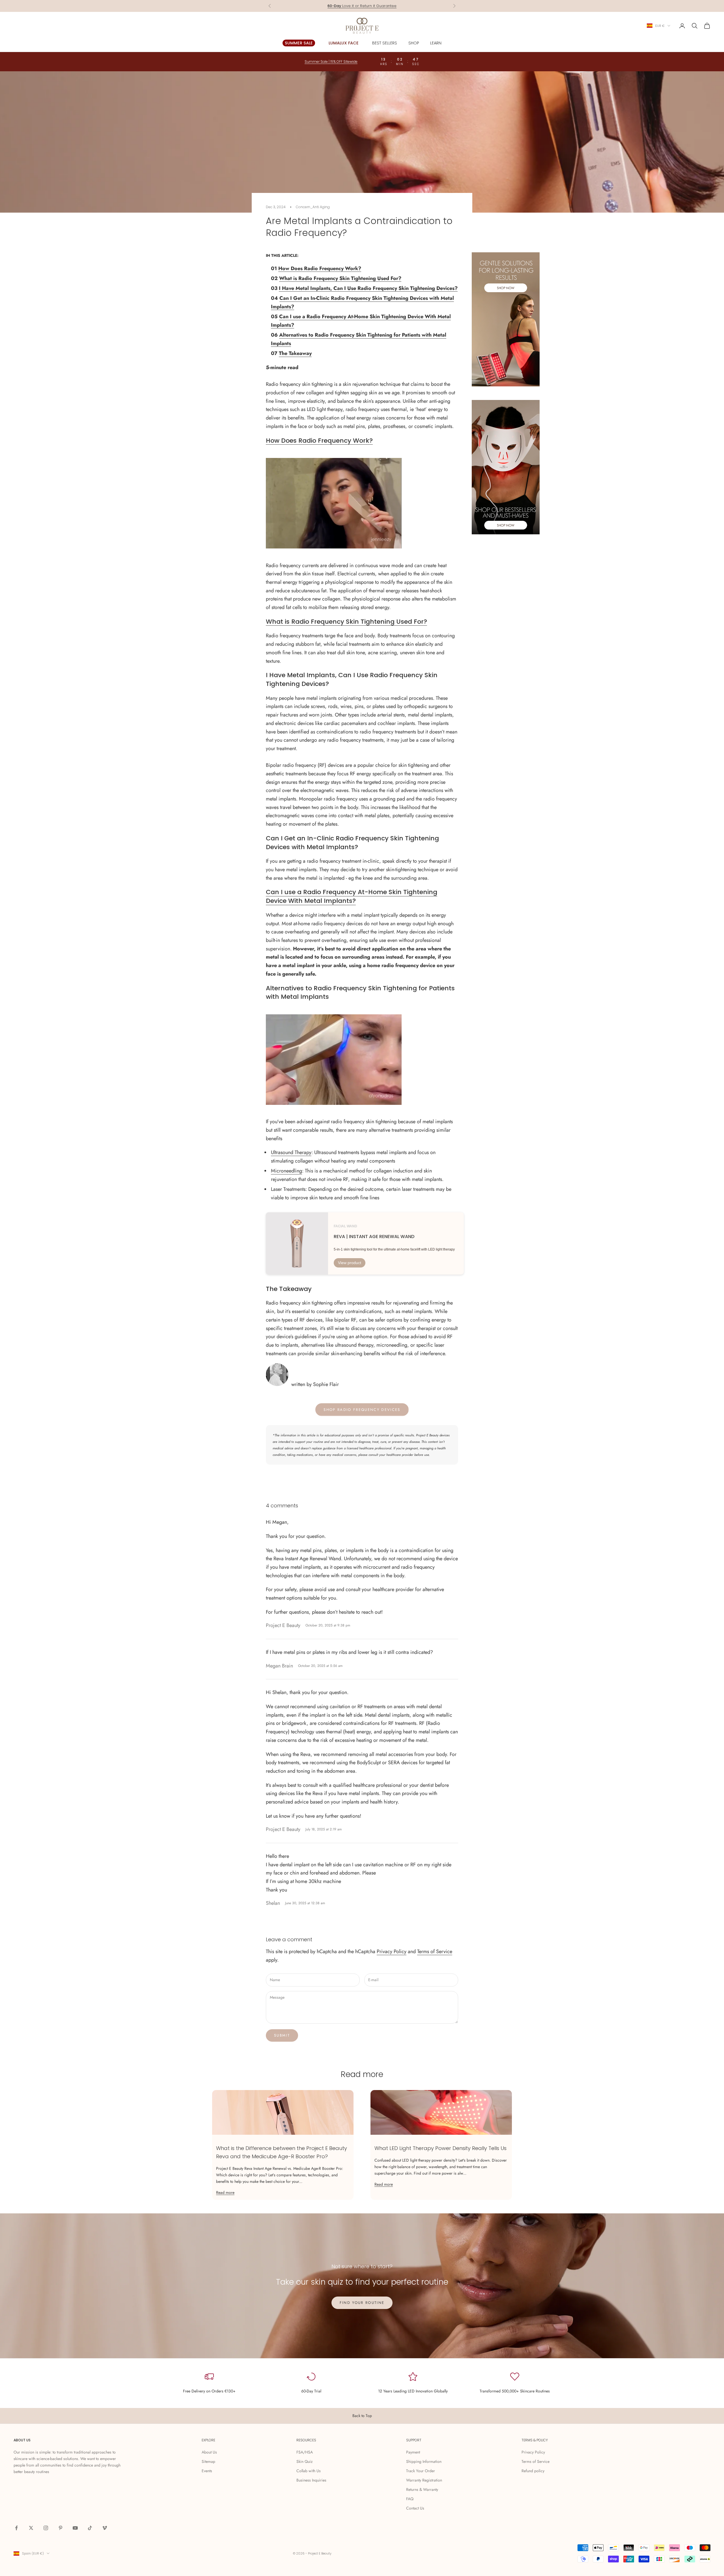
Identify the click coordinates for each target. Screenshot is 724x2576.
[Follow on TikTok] (90, 2528)
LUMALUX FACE (344, 43)
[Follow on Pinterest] (61, 2528)
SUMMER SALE (299, 43)
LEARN (436, 43)
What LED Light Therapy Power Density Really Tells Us (440, 2148)
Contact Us (415, 2508)
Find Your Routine (362, 2303)
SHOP (414, 43)
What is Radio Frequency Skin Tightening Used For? (340, 278)
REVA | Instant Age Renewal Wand (374, 1237)
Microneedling (286, 1171)
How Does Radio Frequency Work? (320, 268)
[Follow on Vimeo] (105, 2528)
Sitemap (208, 2461)
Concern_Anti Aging (313, 207)
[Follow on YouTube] (75, 2528)
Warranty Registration (424, 2480)
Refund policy (533, 2471)
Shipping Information (424, 2461)
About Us (209, 2452)
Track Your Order (421, 2471)
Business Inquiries (311, 2480)
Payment (413, 2452)
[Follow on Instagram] (46, 2528)
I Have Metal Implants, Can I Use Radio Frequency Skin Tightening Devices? (368, 288)
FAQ (410, 2499)
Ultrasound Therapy (291, 1152)
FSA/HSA (305, 2452)
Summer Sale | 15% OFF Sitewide (331, 62)
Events (207, 2471)
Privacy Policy (392, 1951)
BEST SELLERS (385, 43)
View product (350, 1263)
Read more (225, 2192)
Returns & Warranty (422, 2489)
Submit (282, 2035)
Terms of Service (435, 1951)
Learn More (384, 6)
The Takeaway (295, 353)
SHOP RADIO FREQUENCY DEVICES (362, 1410)
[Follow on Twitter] (31, 2528)
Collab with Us (309, 2471)
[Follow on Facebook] (16, 2528)
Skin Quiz (304, 2461)
